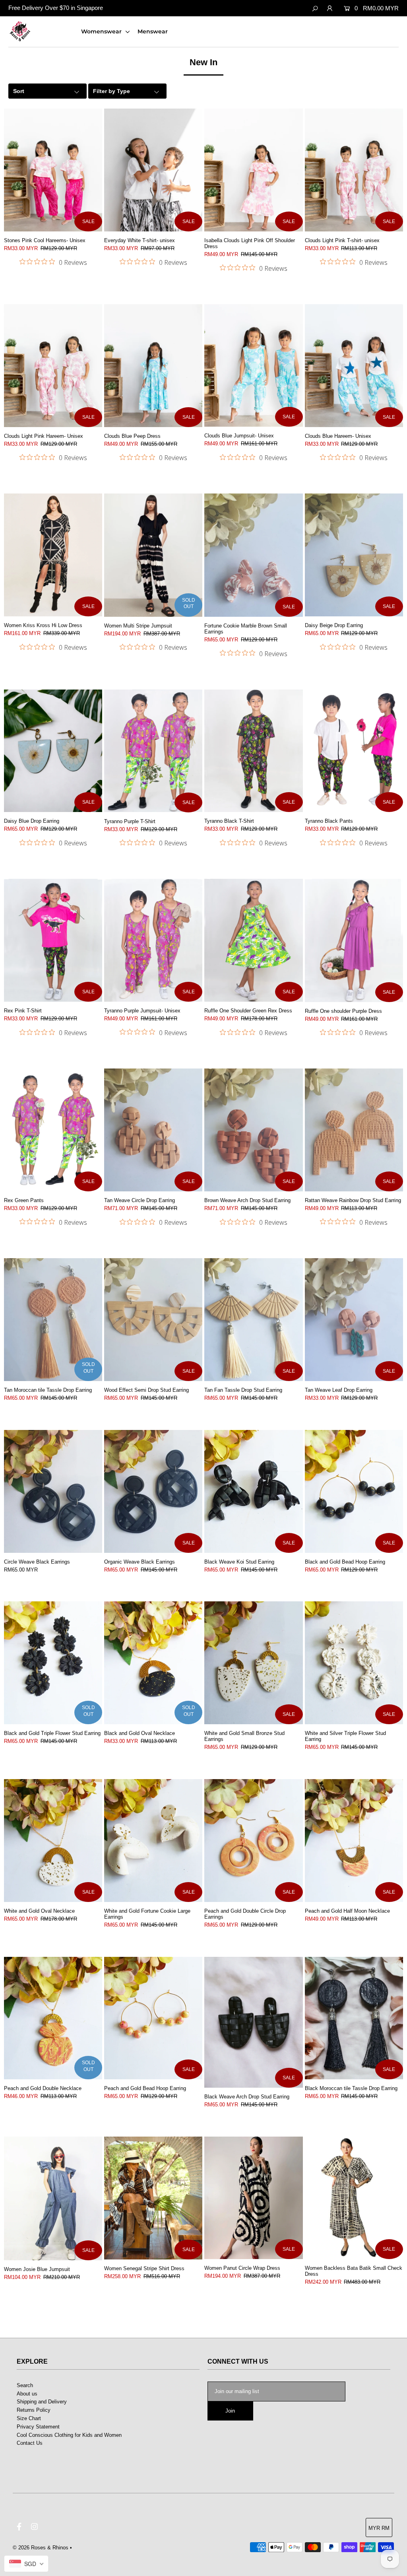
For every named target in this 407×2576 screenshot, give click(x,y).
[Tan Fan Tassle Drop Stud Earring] (253, 1320)
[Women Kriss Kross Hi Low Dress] (53, 555)
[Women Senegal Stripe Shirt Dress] (153, 2198)
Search (25, 2385)
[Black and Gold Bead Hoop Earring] (354, 1491)
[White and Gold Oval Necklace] (53, 1841)
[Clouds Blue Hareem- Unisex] (354, 366)
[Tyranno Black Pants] (354, 751)
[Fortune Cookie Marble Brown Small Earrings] (253, 555)
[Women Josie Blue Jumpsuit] (53, 2198)
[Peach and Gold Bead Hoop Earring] (153, 2018)
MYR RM (379, 2528)
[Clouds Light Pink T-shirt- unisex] (354, 170)
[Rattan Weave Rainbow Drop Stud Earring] (354, 1130)
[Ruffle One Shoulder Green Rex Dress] (253, 940)
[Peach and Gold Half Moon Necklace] (354, 1841)
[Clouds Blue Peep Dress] (153, 366)
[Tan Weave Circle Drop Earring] (153, 1130)
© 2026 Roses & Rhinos (41, 2548)
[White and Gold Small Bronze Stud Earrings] (253, 1663)
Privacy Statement (38, 2427)
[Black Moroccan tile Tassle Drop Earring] (354, 2018)
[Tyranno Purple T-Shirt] (153, 751)
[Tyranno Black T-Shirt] (253, 751)
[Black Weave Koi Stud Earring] (253, 1491)
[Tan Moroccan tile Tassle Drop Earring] (53, 1320)
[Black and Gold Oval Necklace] (153, 1663)
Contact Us (30, 2443)
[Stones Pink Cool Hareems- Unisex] (53, 170)
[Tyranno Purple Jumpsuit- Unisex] (153, 940)
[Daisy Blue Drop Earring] (53, 751)
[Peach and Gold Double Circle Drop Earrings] (253, 1841)
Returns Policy (34, 2410)
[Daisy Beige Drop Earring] (354, 555)
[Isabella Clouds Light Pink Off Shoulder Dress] (253, 170)
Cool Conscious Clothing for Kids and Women (69, 2435)
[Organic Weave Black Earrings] (153, 1491)
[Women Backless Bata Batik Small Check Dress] (354, 2198)
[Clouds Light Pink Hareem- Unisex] (53, 366)
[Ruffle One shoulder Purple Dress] (354, 940)
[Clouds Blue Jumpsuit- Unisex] (253, 366)
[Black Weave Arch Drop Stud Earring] (253, 2022)
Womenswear (102, 31)
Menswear (153, 31)
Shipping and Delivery (42, 2402)
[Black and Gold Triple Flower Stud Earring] (53, 1663)
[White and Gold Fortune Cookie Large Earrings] (153, 1841)
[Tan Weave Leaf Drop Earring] (354, 1320)
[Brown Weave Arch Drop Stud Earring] (253, 1130)
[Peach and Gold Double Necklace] (53, 2018)
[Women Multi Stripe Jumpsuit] (153, 555)
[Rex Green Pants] (53, 1130)
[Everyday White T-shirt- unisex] (153, 170)
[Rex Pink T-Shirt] (53, 940)
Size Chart (29, 2418)
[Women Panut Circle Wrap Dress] (253, 2198)
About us (27, 2394)
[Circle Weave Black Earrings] (53, 1491)
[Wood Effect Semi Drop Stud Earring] (153, 1320)
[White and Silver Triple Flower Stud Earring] (354, 1663)
